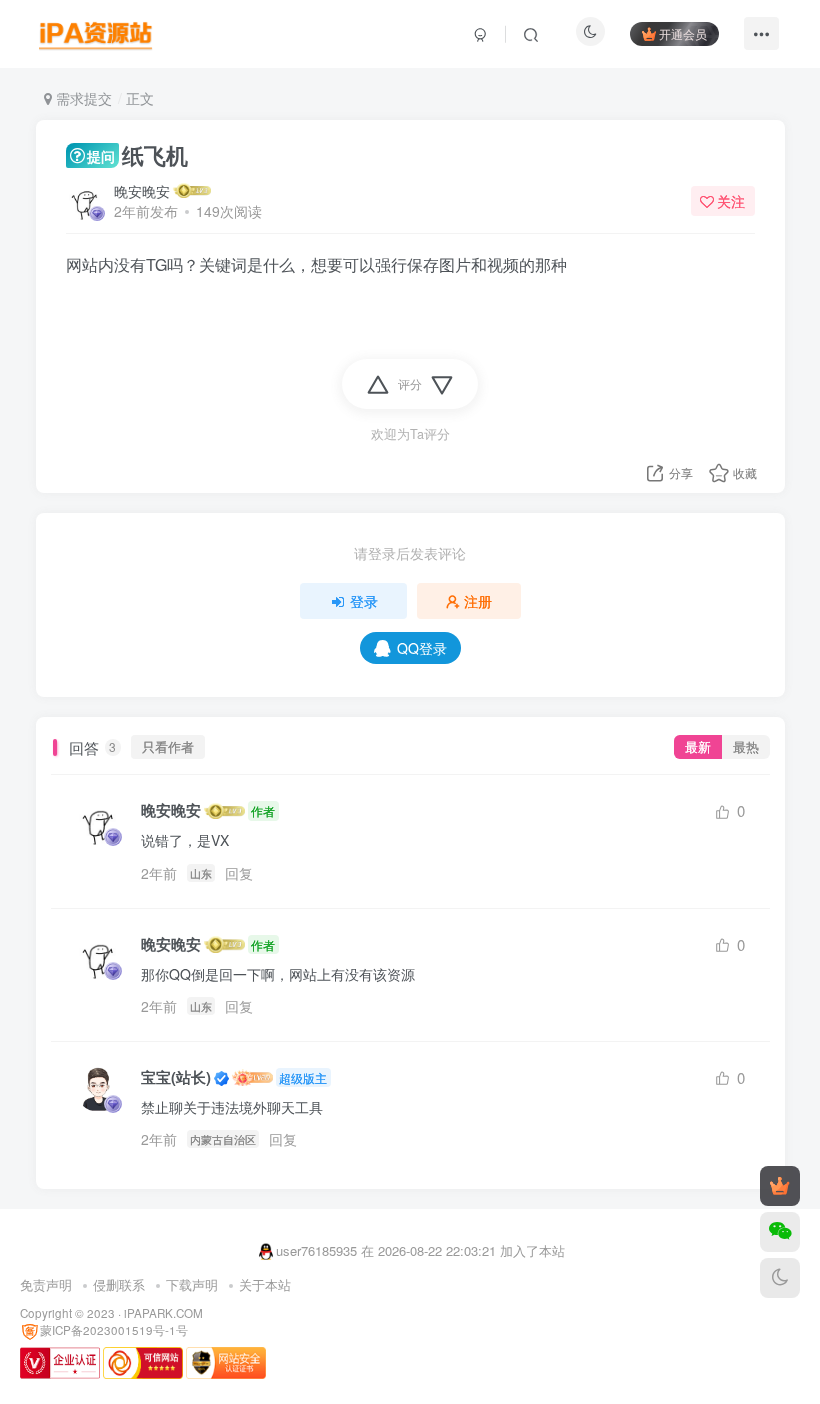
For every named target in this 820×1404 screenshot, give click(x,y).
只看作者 (168, 747)
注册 (478, 601)
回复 (239, 873)
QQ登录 (422, 648)
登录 (364, 601)
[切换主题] (780, 1278)
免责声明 (46, 1284)
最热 (746, 747)
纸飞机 (137, 155)
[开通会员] (780, 1186)
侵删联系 (119, 1284)
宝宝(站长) (176, 1077)
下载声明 (192, 1284)
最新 (698, 747)
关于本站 (265, 1284)
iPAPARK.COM (163, 1313)
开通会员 (683, 33)
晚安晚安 (142, 191)
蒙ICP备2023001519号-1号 (114, 1330)
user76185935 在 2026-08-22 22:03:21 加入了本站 (420, 1250)
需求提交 (82, 98)
